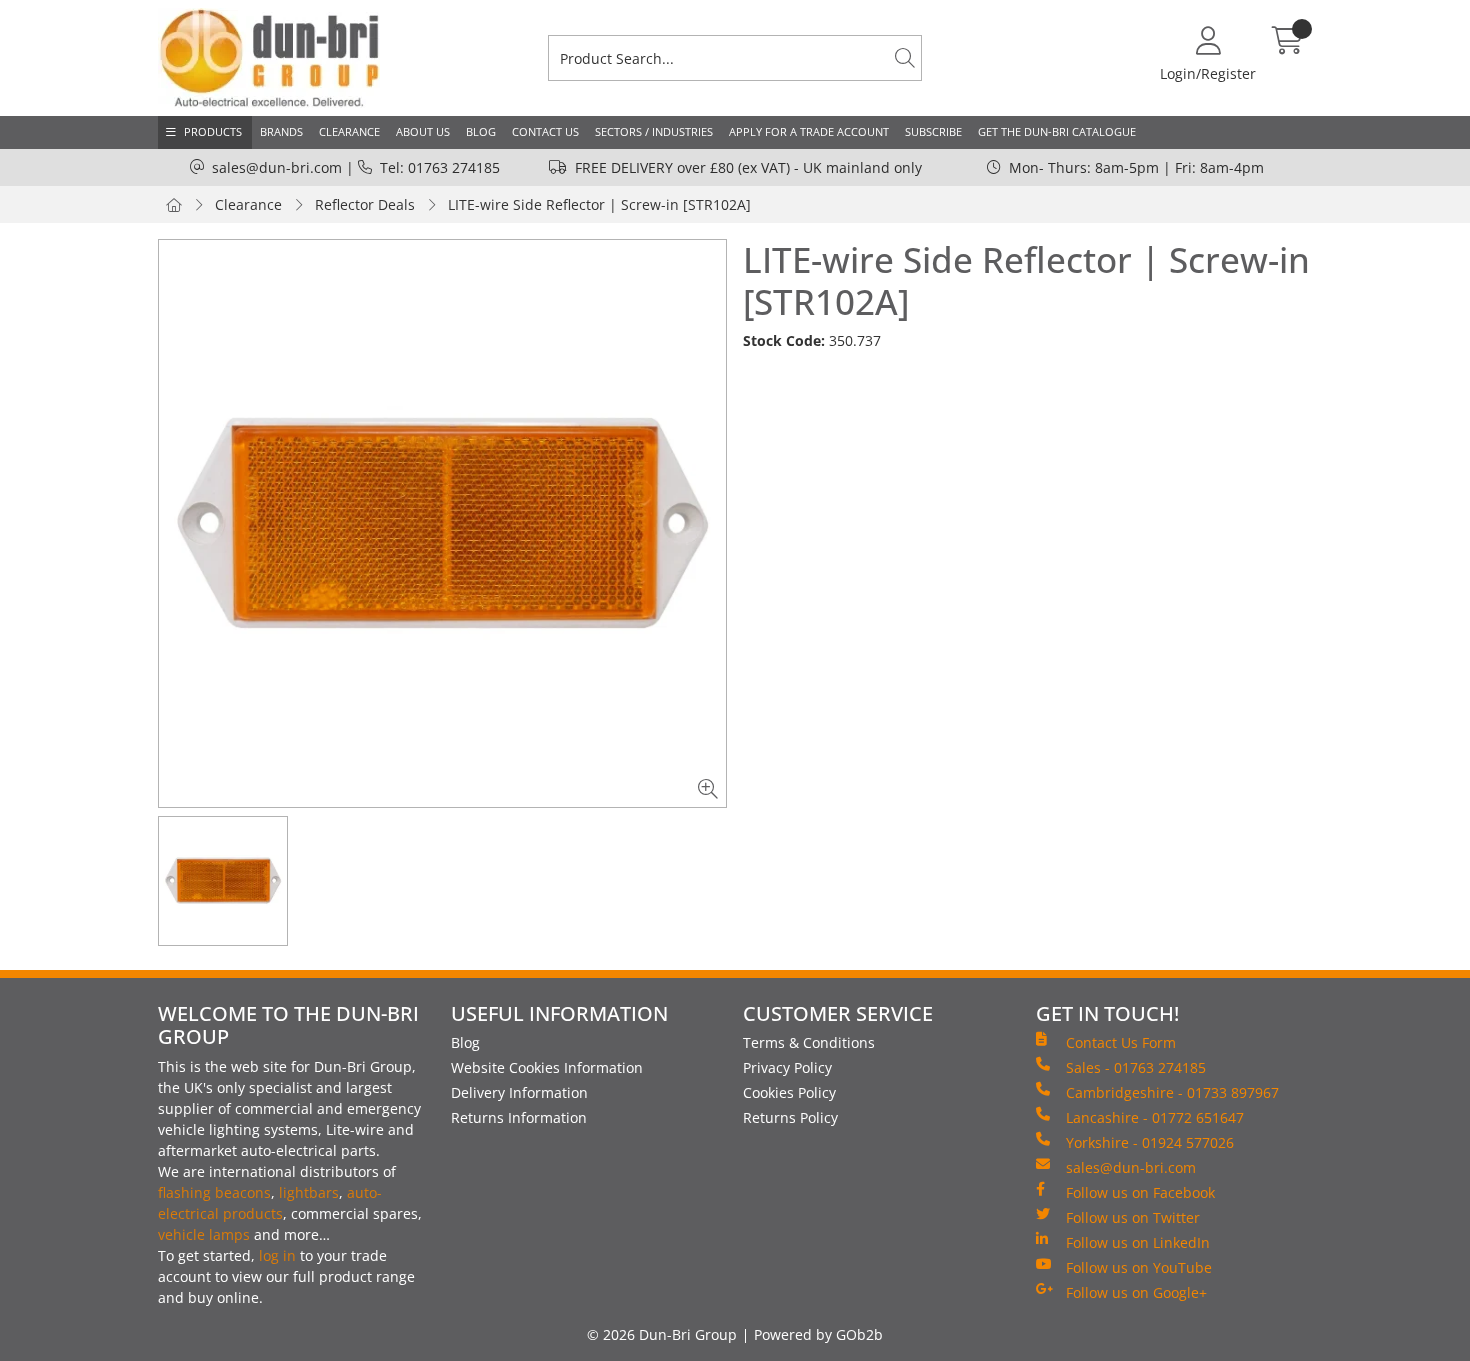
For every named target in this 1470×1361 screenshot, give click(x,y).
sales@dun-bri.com (277, 167)
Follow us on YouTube (1139, 1267)
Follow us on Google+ (1136, 1292)
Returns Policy (790, 1117)
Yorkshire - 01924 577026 (1150, 1142)
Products (213, 131)
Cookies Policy (789, 1092)
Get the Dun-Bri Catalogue (1057, 131)
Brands (281, 131)
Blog (481, 131)
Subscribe (933, 131)
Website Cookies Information (547, 1067)
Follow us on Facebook (1140, 1192)
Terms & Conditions (809, 1042)
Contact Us (545, 131)
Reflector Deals (365, 204)
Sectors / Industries (654, 131)
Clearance (349, 131)
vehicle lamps (204, 1234)
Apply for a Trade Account (809, 131)
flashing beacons (214, 1192)
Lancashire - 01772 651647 (1155, 1117)
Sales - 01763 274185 (1136, 1067)
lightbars (309, 1192)
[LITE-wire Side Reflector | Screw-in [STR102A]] (442, 523)
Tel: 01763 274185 (440, 167)
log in (277, 1255)
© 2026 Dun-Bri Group (662, 1334)
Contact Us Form (1121, 1042)
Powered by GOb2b (818, 1334)
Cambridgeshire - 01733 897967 (1172, 1092)
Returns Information (519, 1117)
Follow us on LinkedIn (1138, 1242)
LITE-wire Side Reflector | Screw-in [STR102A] (599, 204)
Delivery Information (519, 1092)
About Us (423, 131)
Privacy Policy (787, 1067)
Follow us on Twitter (1133, 1217)
